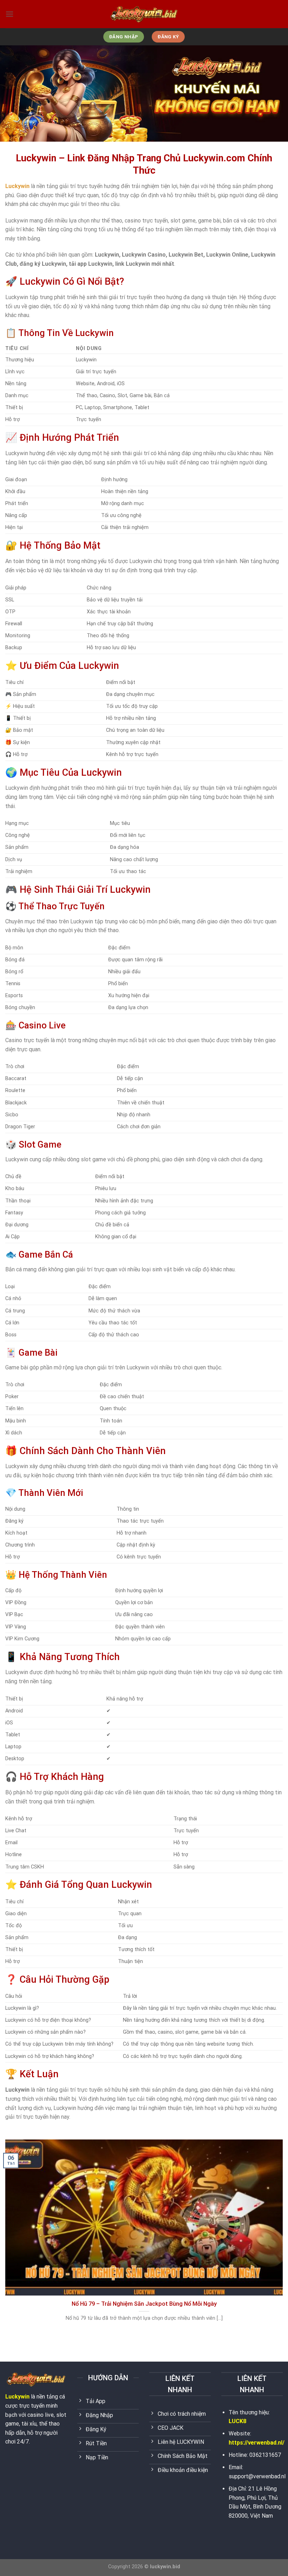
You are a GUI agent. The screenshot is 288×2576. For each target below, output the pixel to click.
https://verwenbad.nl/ (257, 2443)
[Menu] (9, 14)
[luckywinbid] (144, 14)
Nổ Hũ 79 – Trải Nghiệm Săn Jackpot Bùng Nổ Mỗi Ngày (144, 2304)
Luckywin (17, 2397)
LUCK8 (237, 2421)
